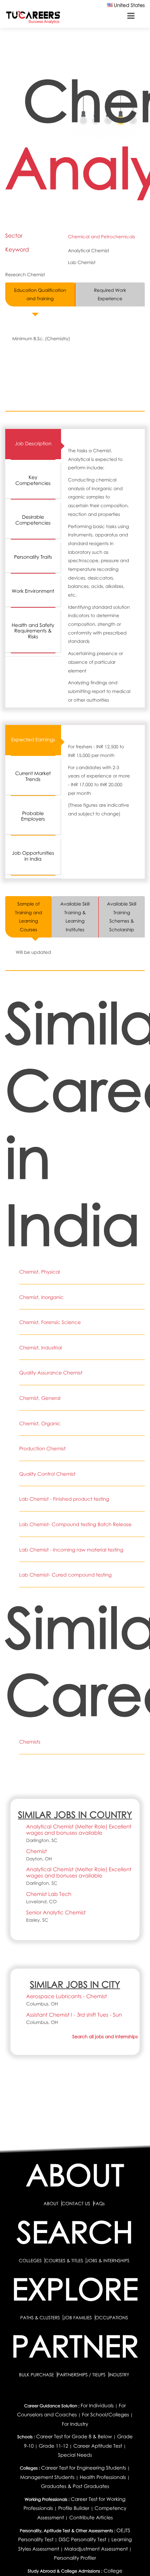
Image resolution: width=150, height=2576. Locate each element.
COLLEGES (30, 2260)
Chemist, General (40, 1398)
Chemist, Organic (40, 1424)
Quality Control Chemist (47, 1474)
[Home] (33, 17)
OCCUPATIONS (112, 2318)
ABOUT (51, 2203)
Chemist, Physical (40, 1272)
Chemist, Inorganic (41, 1297)
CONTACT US (76, 2203)
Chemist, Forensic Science (50, 1322)
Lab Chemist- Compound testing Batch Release (75, 1525)
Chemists (30, 1742)
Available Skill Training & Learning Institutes (75, 917)
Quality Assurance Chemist (51, 1373)
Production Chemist (42, 1449)
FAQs (99, 2203)
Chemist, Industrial (40, 1348)
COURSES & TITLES (64, 2260)
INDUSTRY (119, 2375)
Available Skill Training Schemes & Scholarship (122, 917)
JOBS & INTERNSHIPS (108, 2260)
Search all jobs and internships (105, 2036)
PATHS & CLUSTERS (41, 2318)
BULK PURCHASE (37, 2375)
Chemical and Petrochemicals (102, 237)
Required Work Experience (110, 294)
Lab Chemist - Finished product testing (64, 1499)
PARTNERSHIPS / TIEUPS (82, 2375)
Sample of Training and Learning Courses (28, 917)
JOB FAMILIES (78, 2318)
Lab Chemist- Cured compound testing (65, 1575)
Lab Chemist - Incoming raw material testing (71, 1550)
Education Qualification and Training (40, 294)
